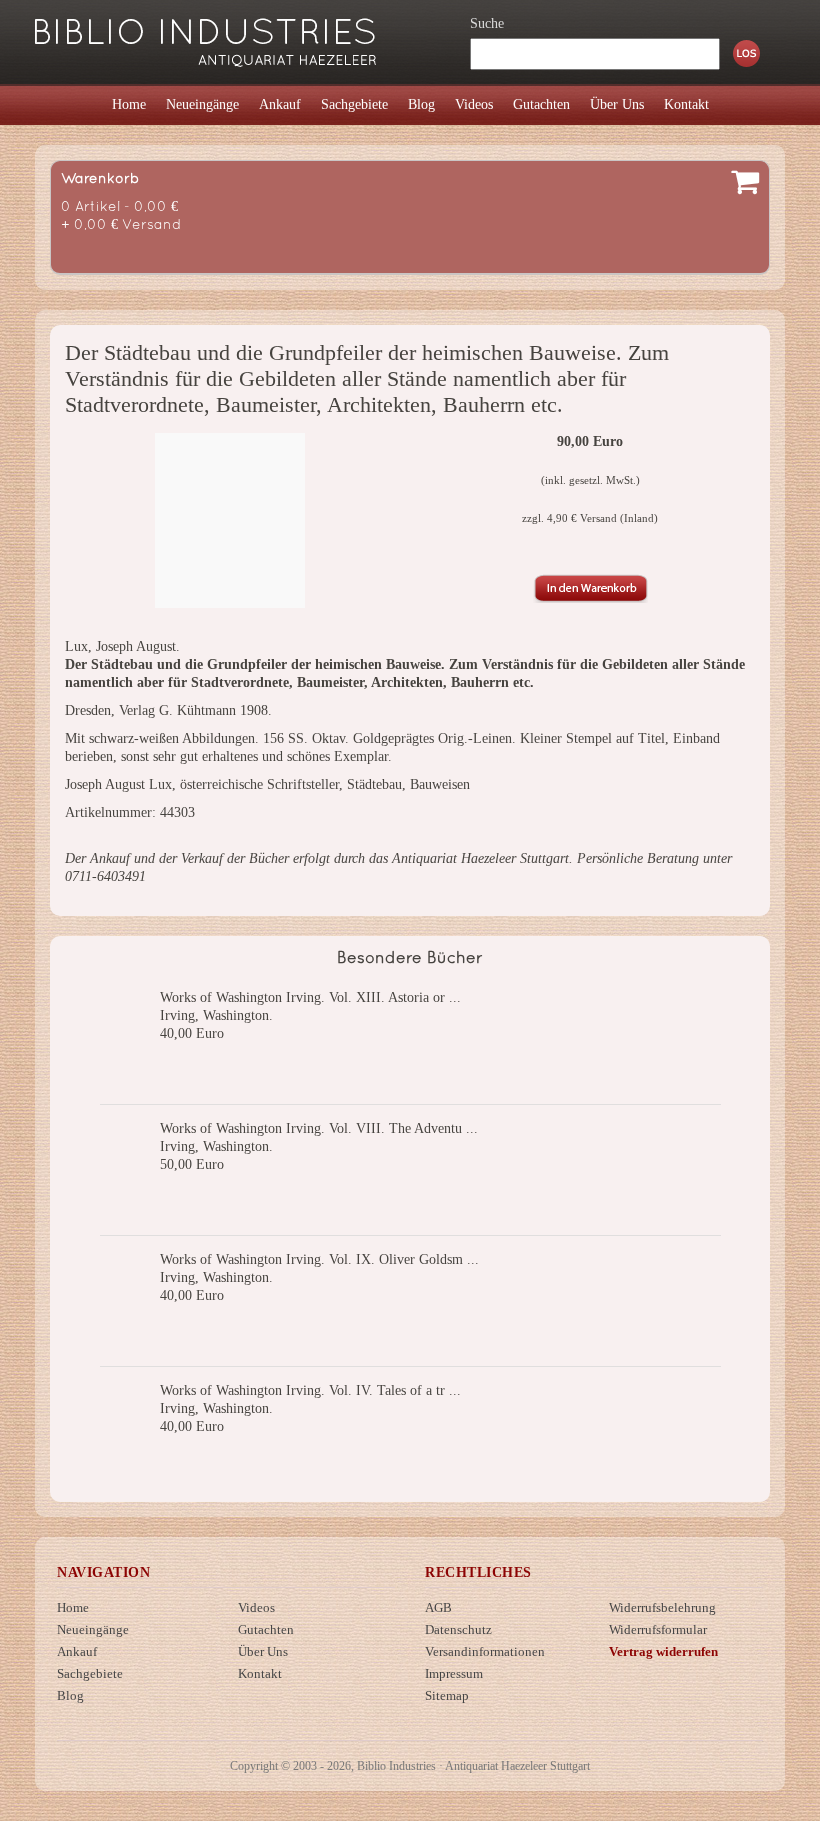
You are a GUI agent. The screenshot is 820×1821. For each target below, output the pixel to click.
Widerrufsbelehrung (662, 1607)
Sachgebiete (90, 1673)
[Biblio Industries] (205, 33)
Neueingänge (93, 1629)
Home (73, 1607)
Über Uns (263, 1651)
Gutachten (266, 1629)
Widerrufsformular (658, 1629)
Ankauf (77, 1651)
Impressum (454, 1673)
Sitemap (447, 1695)
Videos (256, 1607)
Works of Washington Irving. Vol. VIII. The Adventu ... (319, 1128)
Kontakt (260, 1673)
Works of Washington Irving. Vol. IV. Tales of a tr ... (310, 1390)
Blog (70, 1695)
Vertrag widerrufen (663, 1651)
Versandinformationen (485, 1651)
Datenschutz (458, 1629)
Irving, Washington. (216, 1015)
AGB (438, 1607)
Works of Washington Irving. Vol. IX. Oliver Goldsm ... (319, 1259)
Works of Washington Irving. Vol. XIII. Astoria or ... (310, 997)
